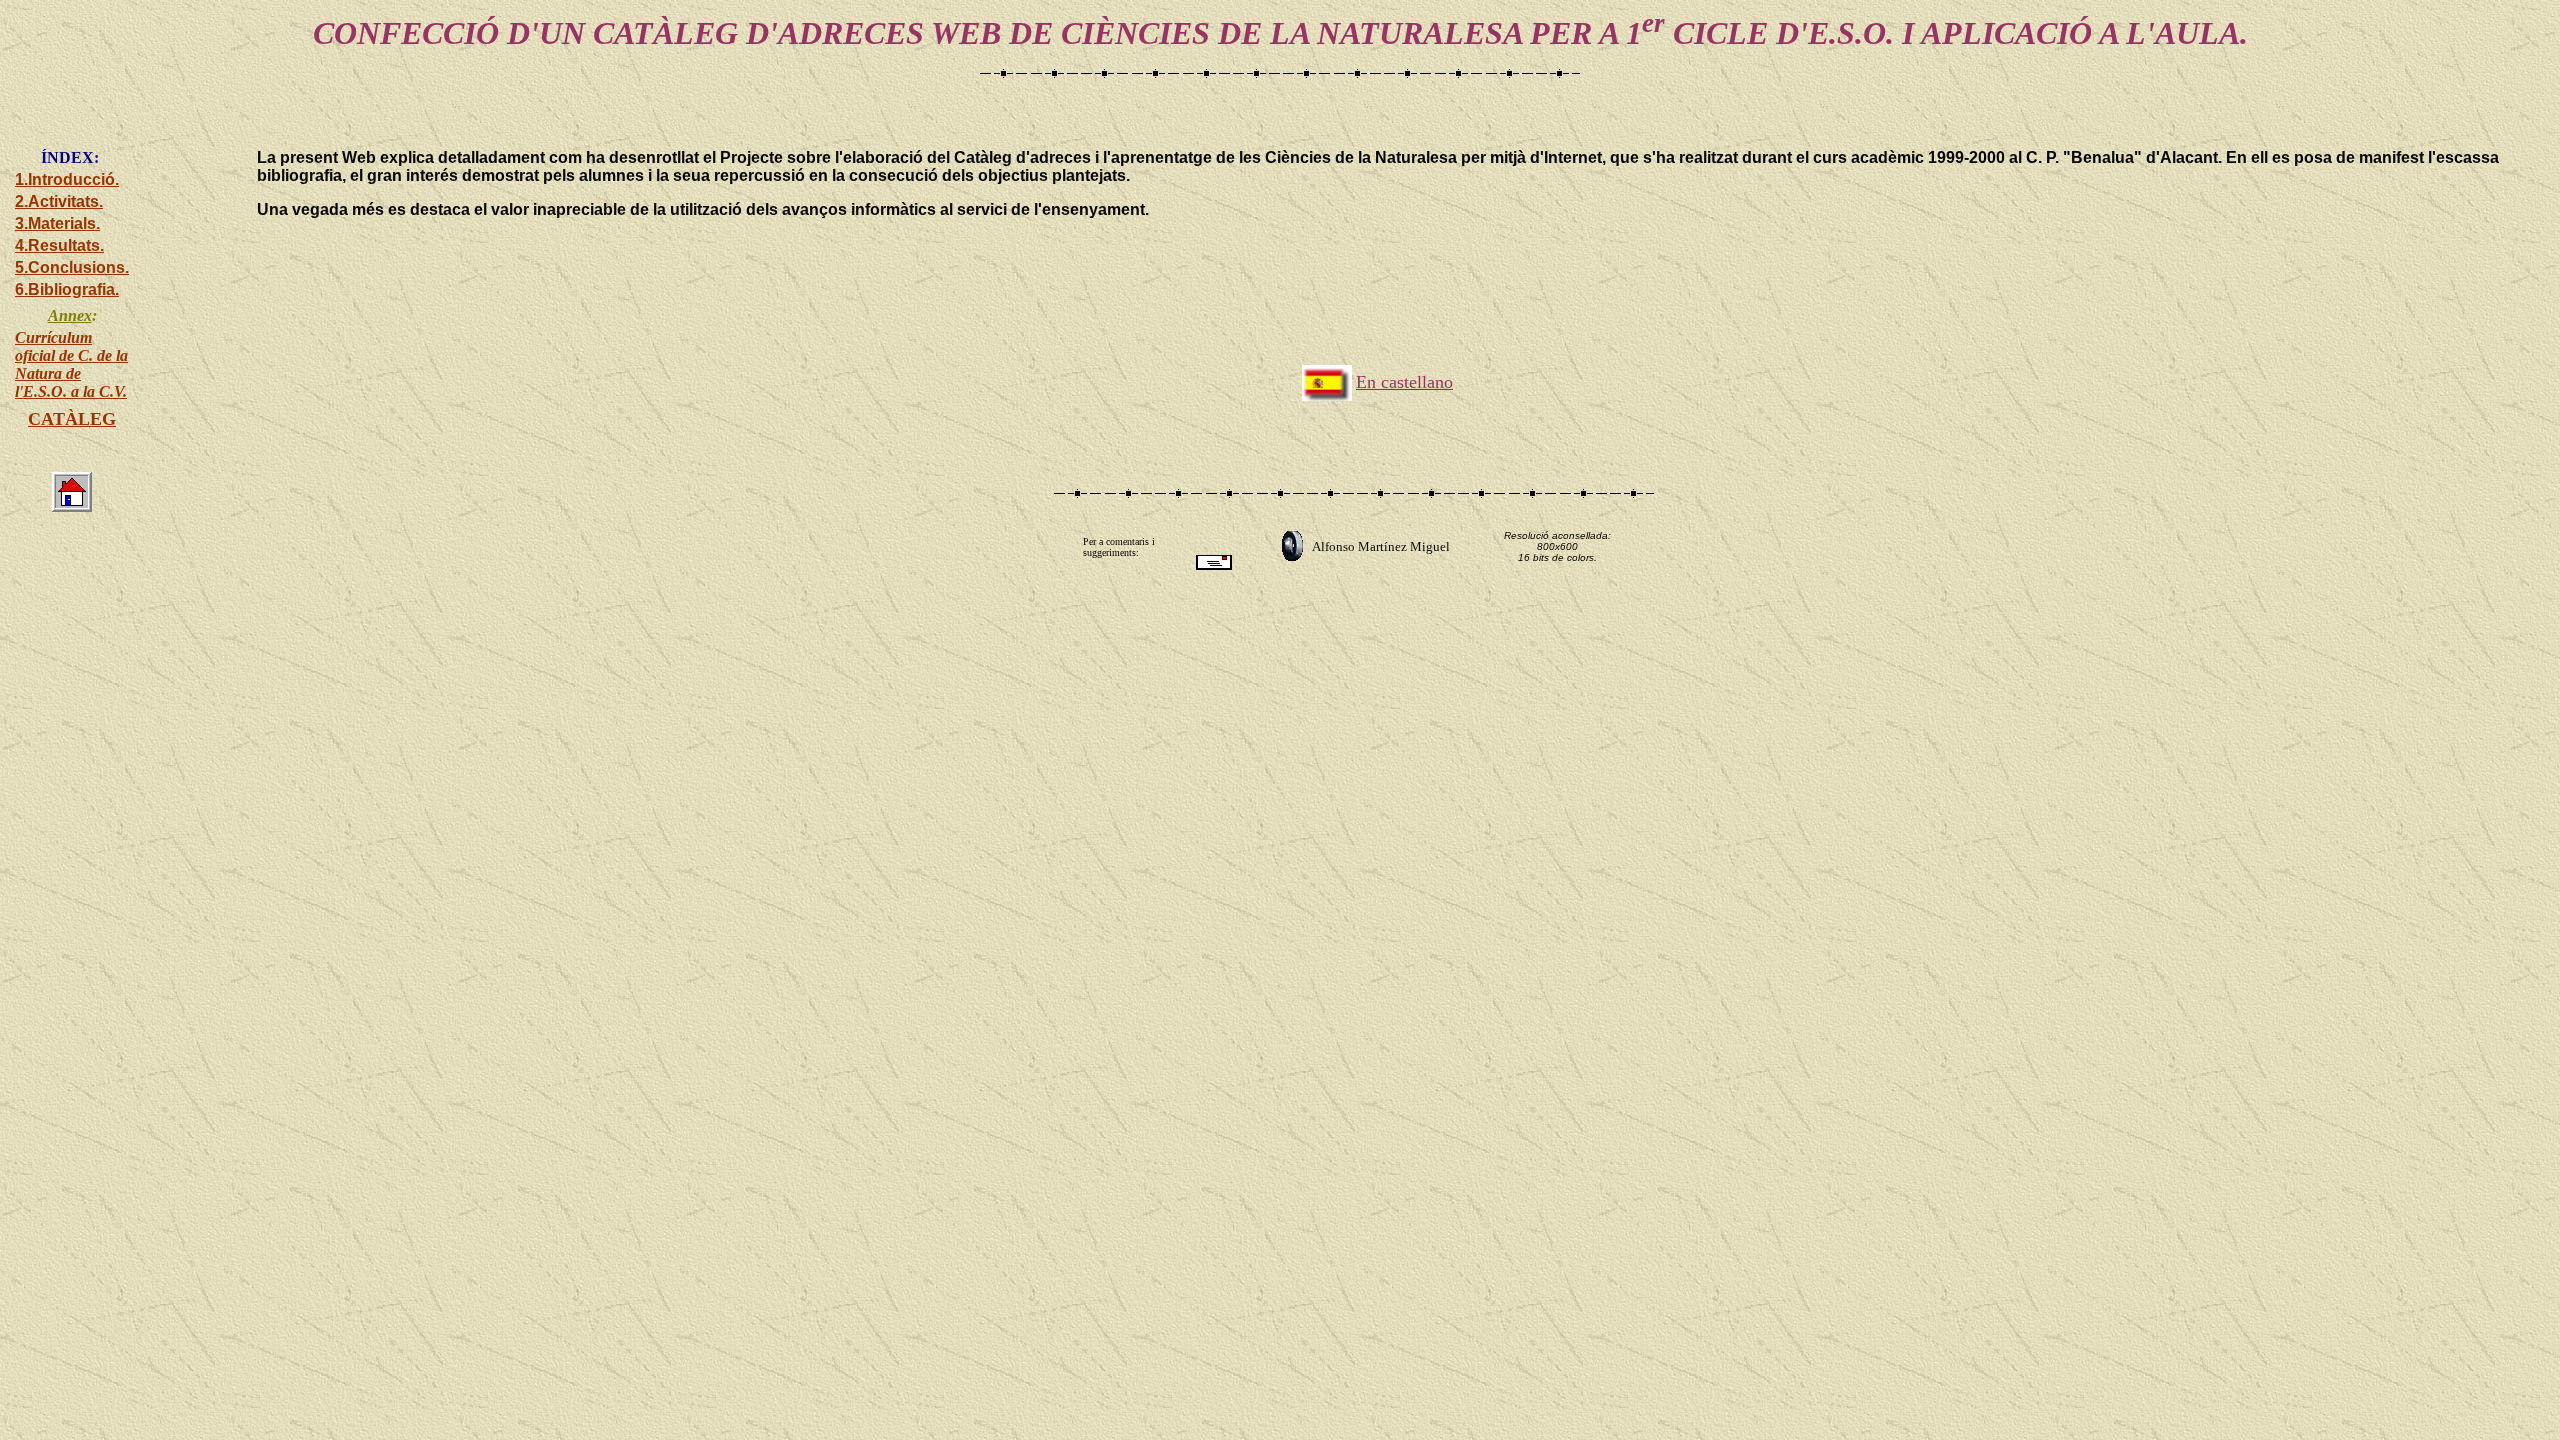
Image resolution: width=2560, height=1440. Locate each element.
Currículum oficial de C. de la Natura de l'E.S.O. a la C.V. (71, 364)
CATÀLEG (72, 419)
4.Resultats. (59, 245)
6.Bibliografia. (67, 289)
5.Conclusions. (72, 267)
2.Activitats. (59, 201)
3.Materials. (57, 223)
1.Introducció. (67, 179)
